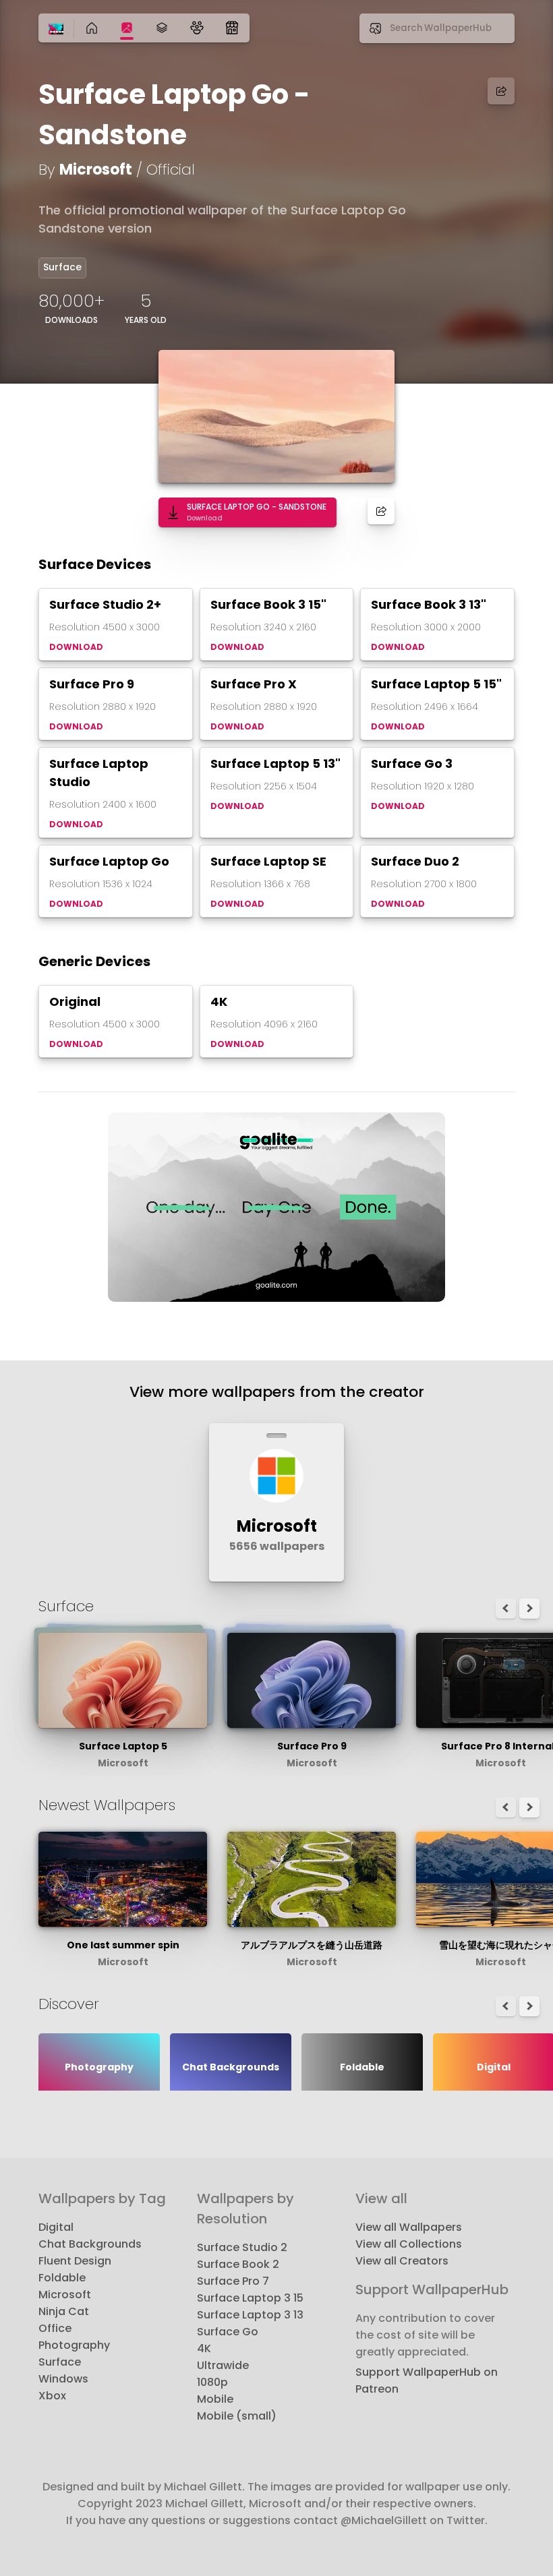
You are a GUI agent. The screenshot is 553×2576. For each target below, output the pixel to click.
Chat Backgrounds (90, 2244)
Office (55, 2328)
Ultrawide (223, 2365)
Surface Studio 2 (242, 2247)
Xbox (52, 2396)
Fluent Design (75, 2261)
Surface (62, 267)
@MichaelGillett (384, 2520)
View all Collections (409, 2244)
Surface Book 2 (238, 2264)
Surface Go (228, 2332)
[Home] (56, 30)
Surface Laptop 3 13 (250, 2315)
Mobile (215, 2399)
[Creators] (197, 28)
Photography (74, 2345)
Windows (63, 2379)
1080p (212, 2382)
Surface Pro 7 (233, 2281)
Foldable (62, 2278)
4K (204, 2348)
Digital (56, 2227)
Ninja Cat (64, 2311)
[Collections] (162, 28)
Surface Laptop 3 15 (250, 2298)
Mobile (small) (237, 2416)
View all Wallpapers (409, 2227)
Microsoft (96, 170)
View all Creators (402, 2261)
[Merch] (232, 28)
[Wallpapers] (127, 28)
